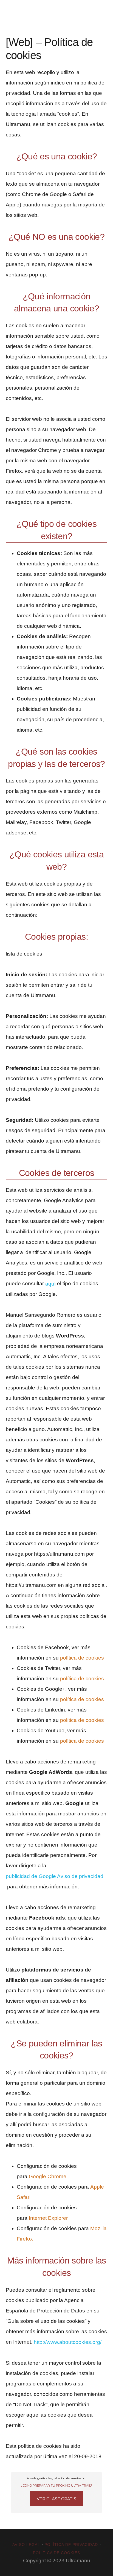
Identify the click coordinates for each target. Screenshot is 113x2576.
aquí (50, 1284)
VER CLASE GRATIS (56, 2499)
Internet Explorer (48, 2218)
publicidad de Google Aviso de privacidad (55, 1876)
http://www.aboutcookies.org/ (68, 2342)
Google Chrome (48, 2176)
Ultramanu (25, 12)
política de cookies (82, 1658)
